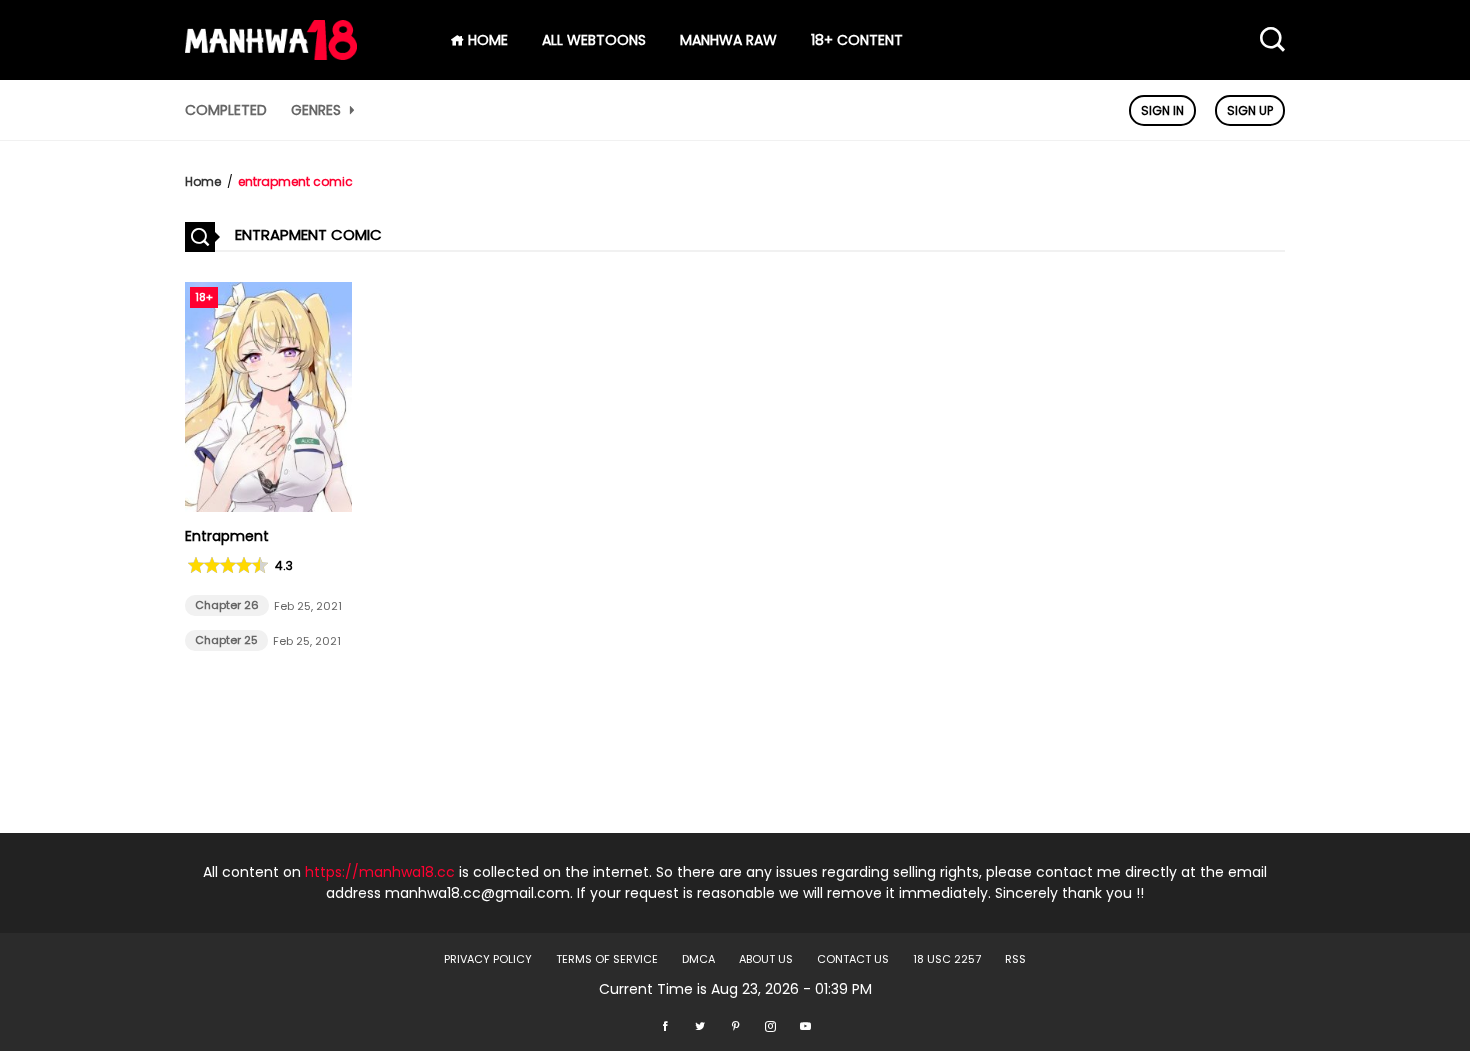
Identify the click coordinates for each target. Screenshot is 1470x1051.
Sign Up (1250, 110)
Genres (318, 110)
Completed (226, 110)
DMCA (698, 959)
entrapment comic (295, 181)
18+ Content (857, 40)
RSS (1015, 959)
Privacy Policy (488, 959)
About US (766, 959)
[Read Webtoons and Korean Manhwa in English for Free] (271, 55)
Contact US (853, 959)
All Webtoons (594, 40)
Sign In (1162, 110)
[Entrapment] (268, 507)
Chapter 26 (227, 605)
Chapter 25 (226, 640)
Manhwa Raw (728, 40)
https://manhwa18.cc (380, 872)
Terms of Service (607, 959)
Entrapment (227, 536)
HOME (486, 40)
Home (203, 181)
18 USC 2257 (947, 959)
